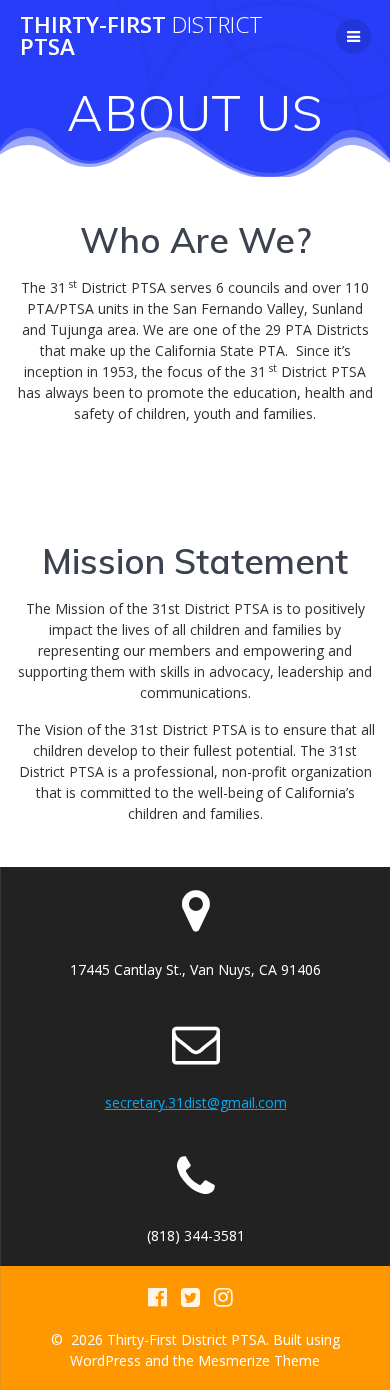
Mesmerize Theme (259, 1360)
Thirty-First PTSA (141, 36)
